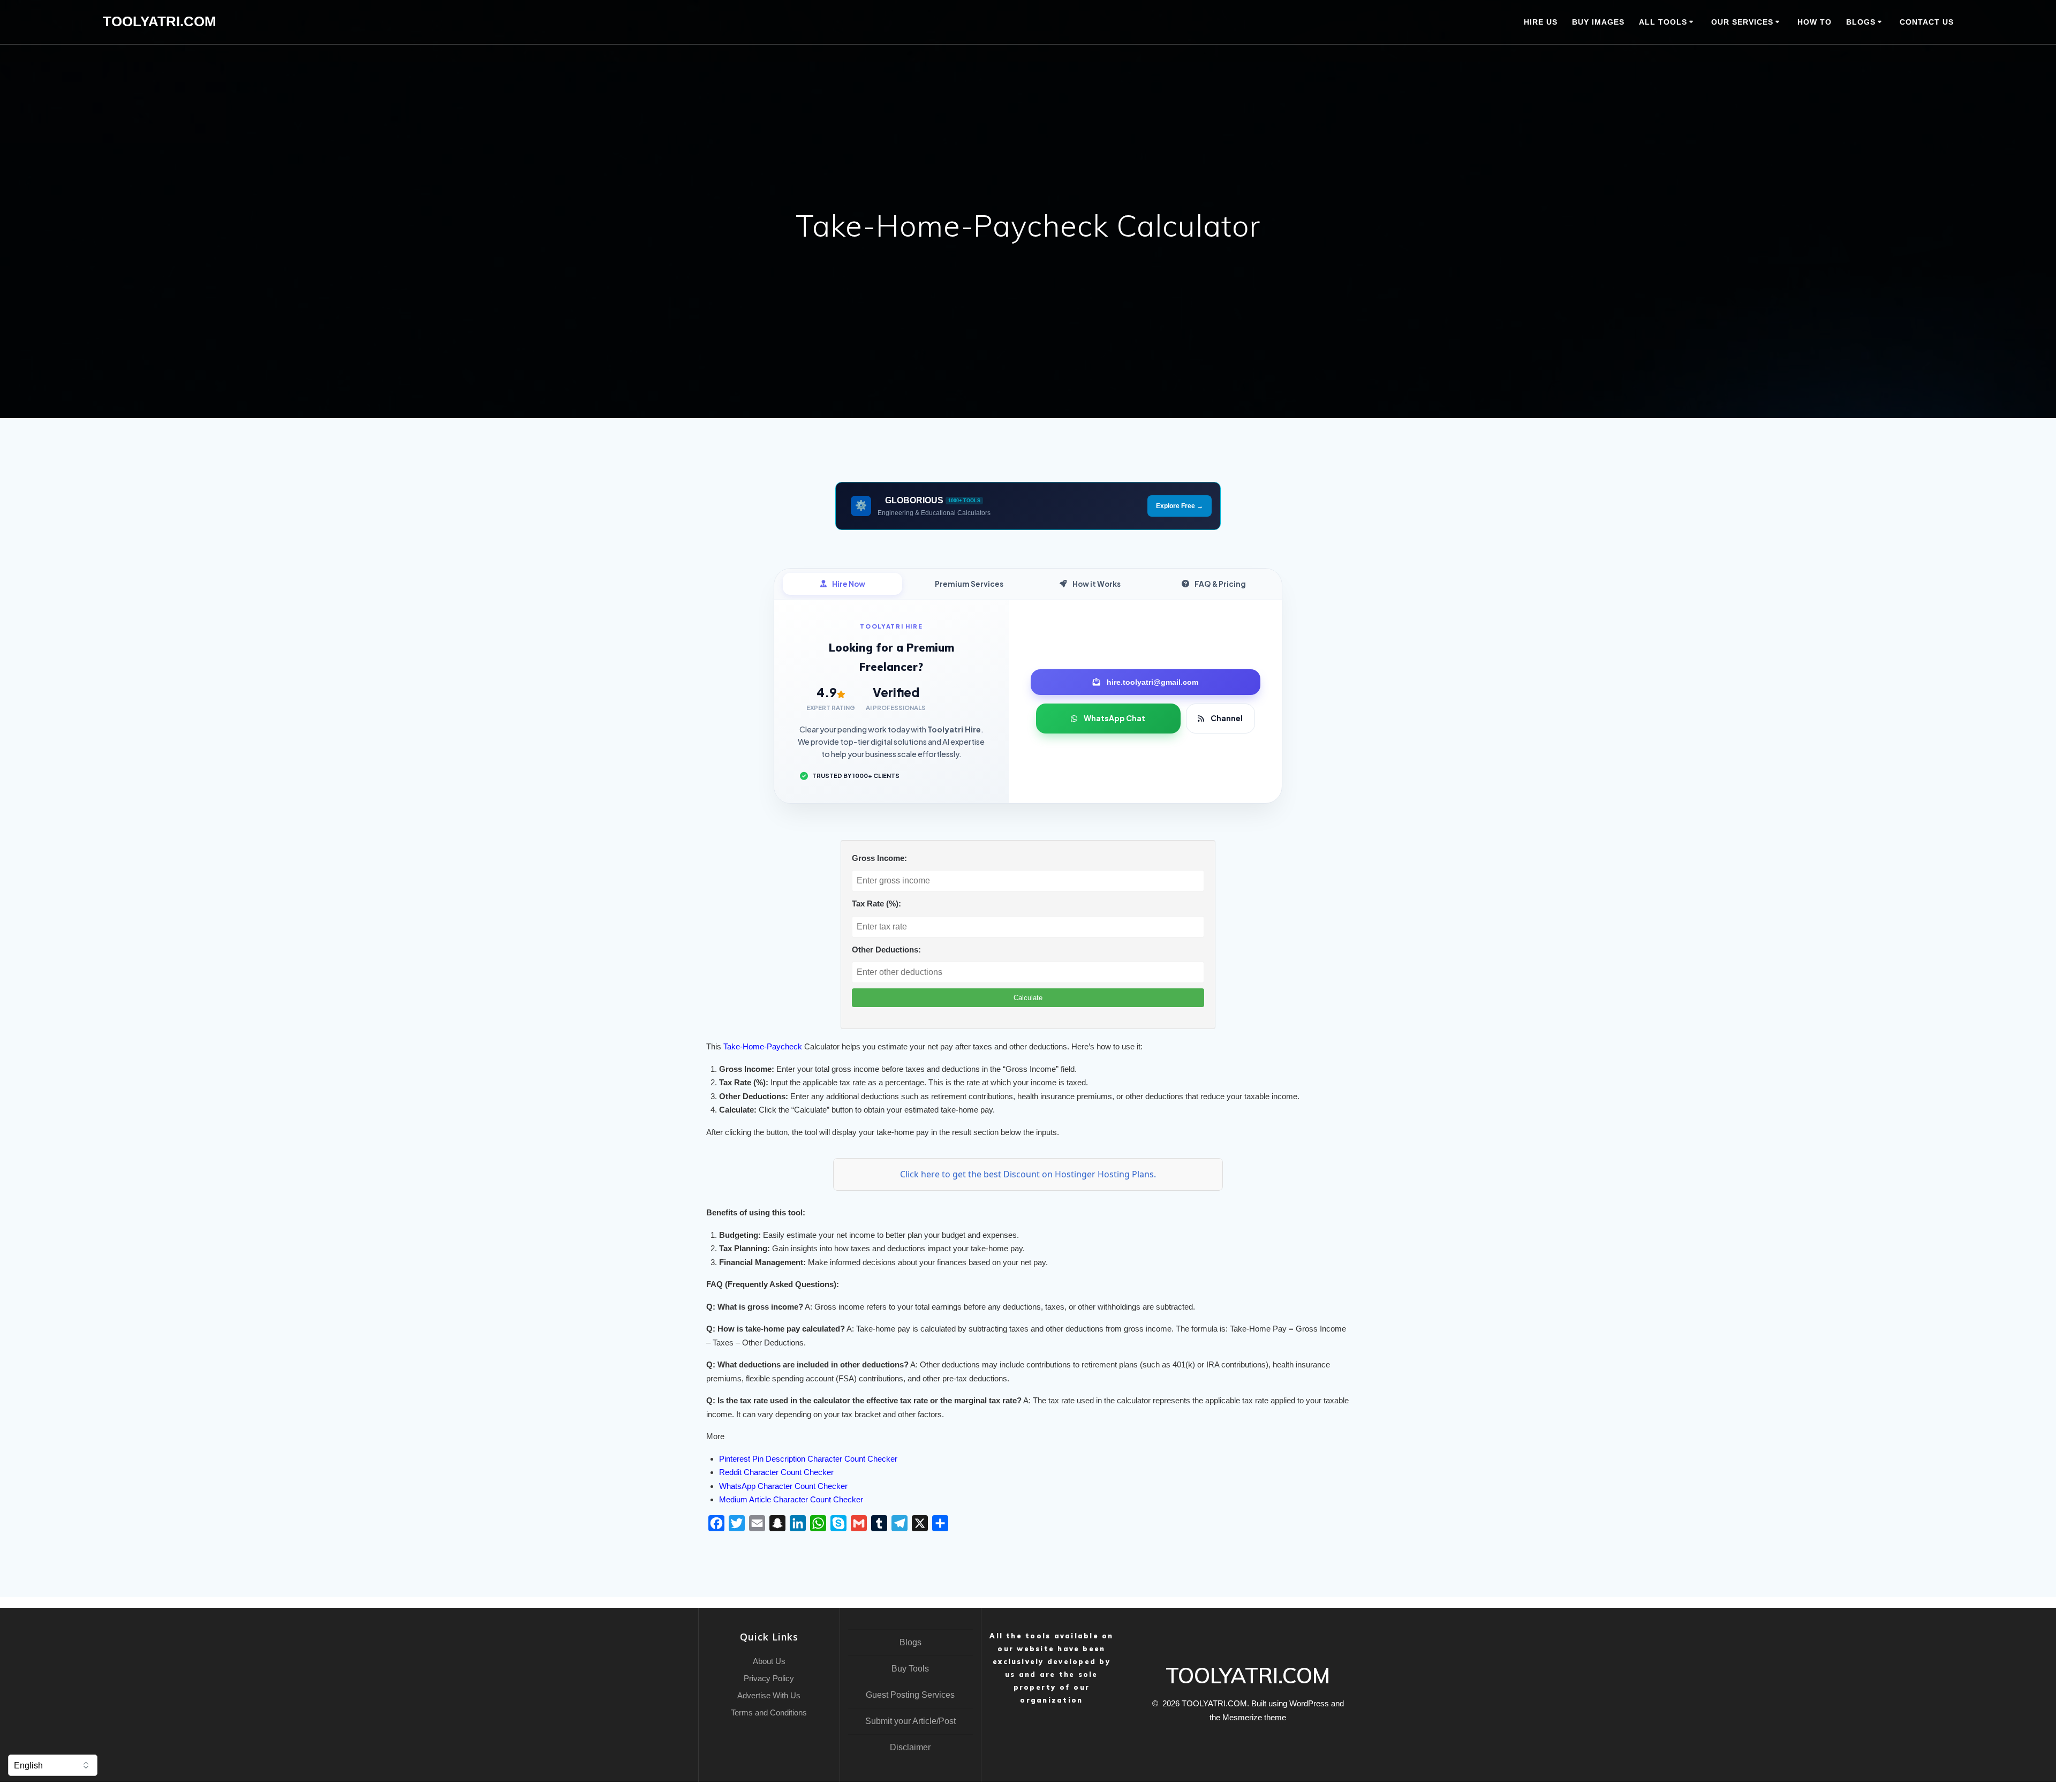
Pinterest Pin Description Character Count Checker (808, 1459)
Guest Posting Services (910, 1695)
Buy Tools (910, 1669)
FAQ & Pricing (1220, 584)
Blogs (910, 1642)
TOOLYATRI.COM (160, 22)
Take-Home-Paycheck (763, 1046)
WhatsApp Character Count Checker (783, 1486)
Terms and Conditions (769, 1712)
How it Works (1097, 584)
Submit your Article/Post (910, 1721)
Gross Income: (879, 858)
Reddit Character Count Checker (776, 1472)
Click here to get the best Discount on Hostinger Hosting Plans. (1028, 1174)
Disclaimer (910, 1747)
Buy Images (1598, 22)
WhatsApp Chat (1114, 718)
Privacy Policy (769, 1678)
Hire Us (1541, 22)
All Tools (1663, 22)
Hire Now (849, 584)
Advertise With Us (769, 1695)
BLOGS (1861, 22)
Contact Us (1927, 22)
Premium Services (969, 584)
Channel (1227, 718)
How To (1815, 22)
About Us (769, 1661)
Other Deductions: (886, 950)
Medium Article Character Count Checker (791, 1499)
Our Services (1742, 22)
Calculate (1028, 998)
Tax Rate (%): (876, 903)
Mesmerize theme (1254, 1717)
